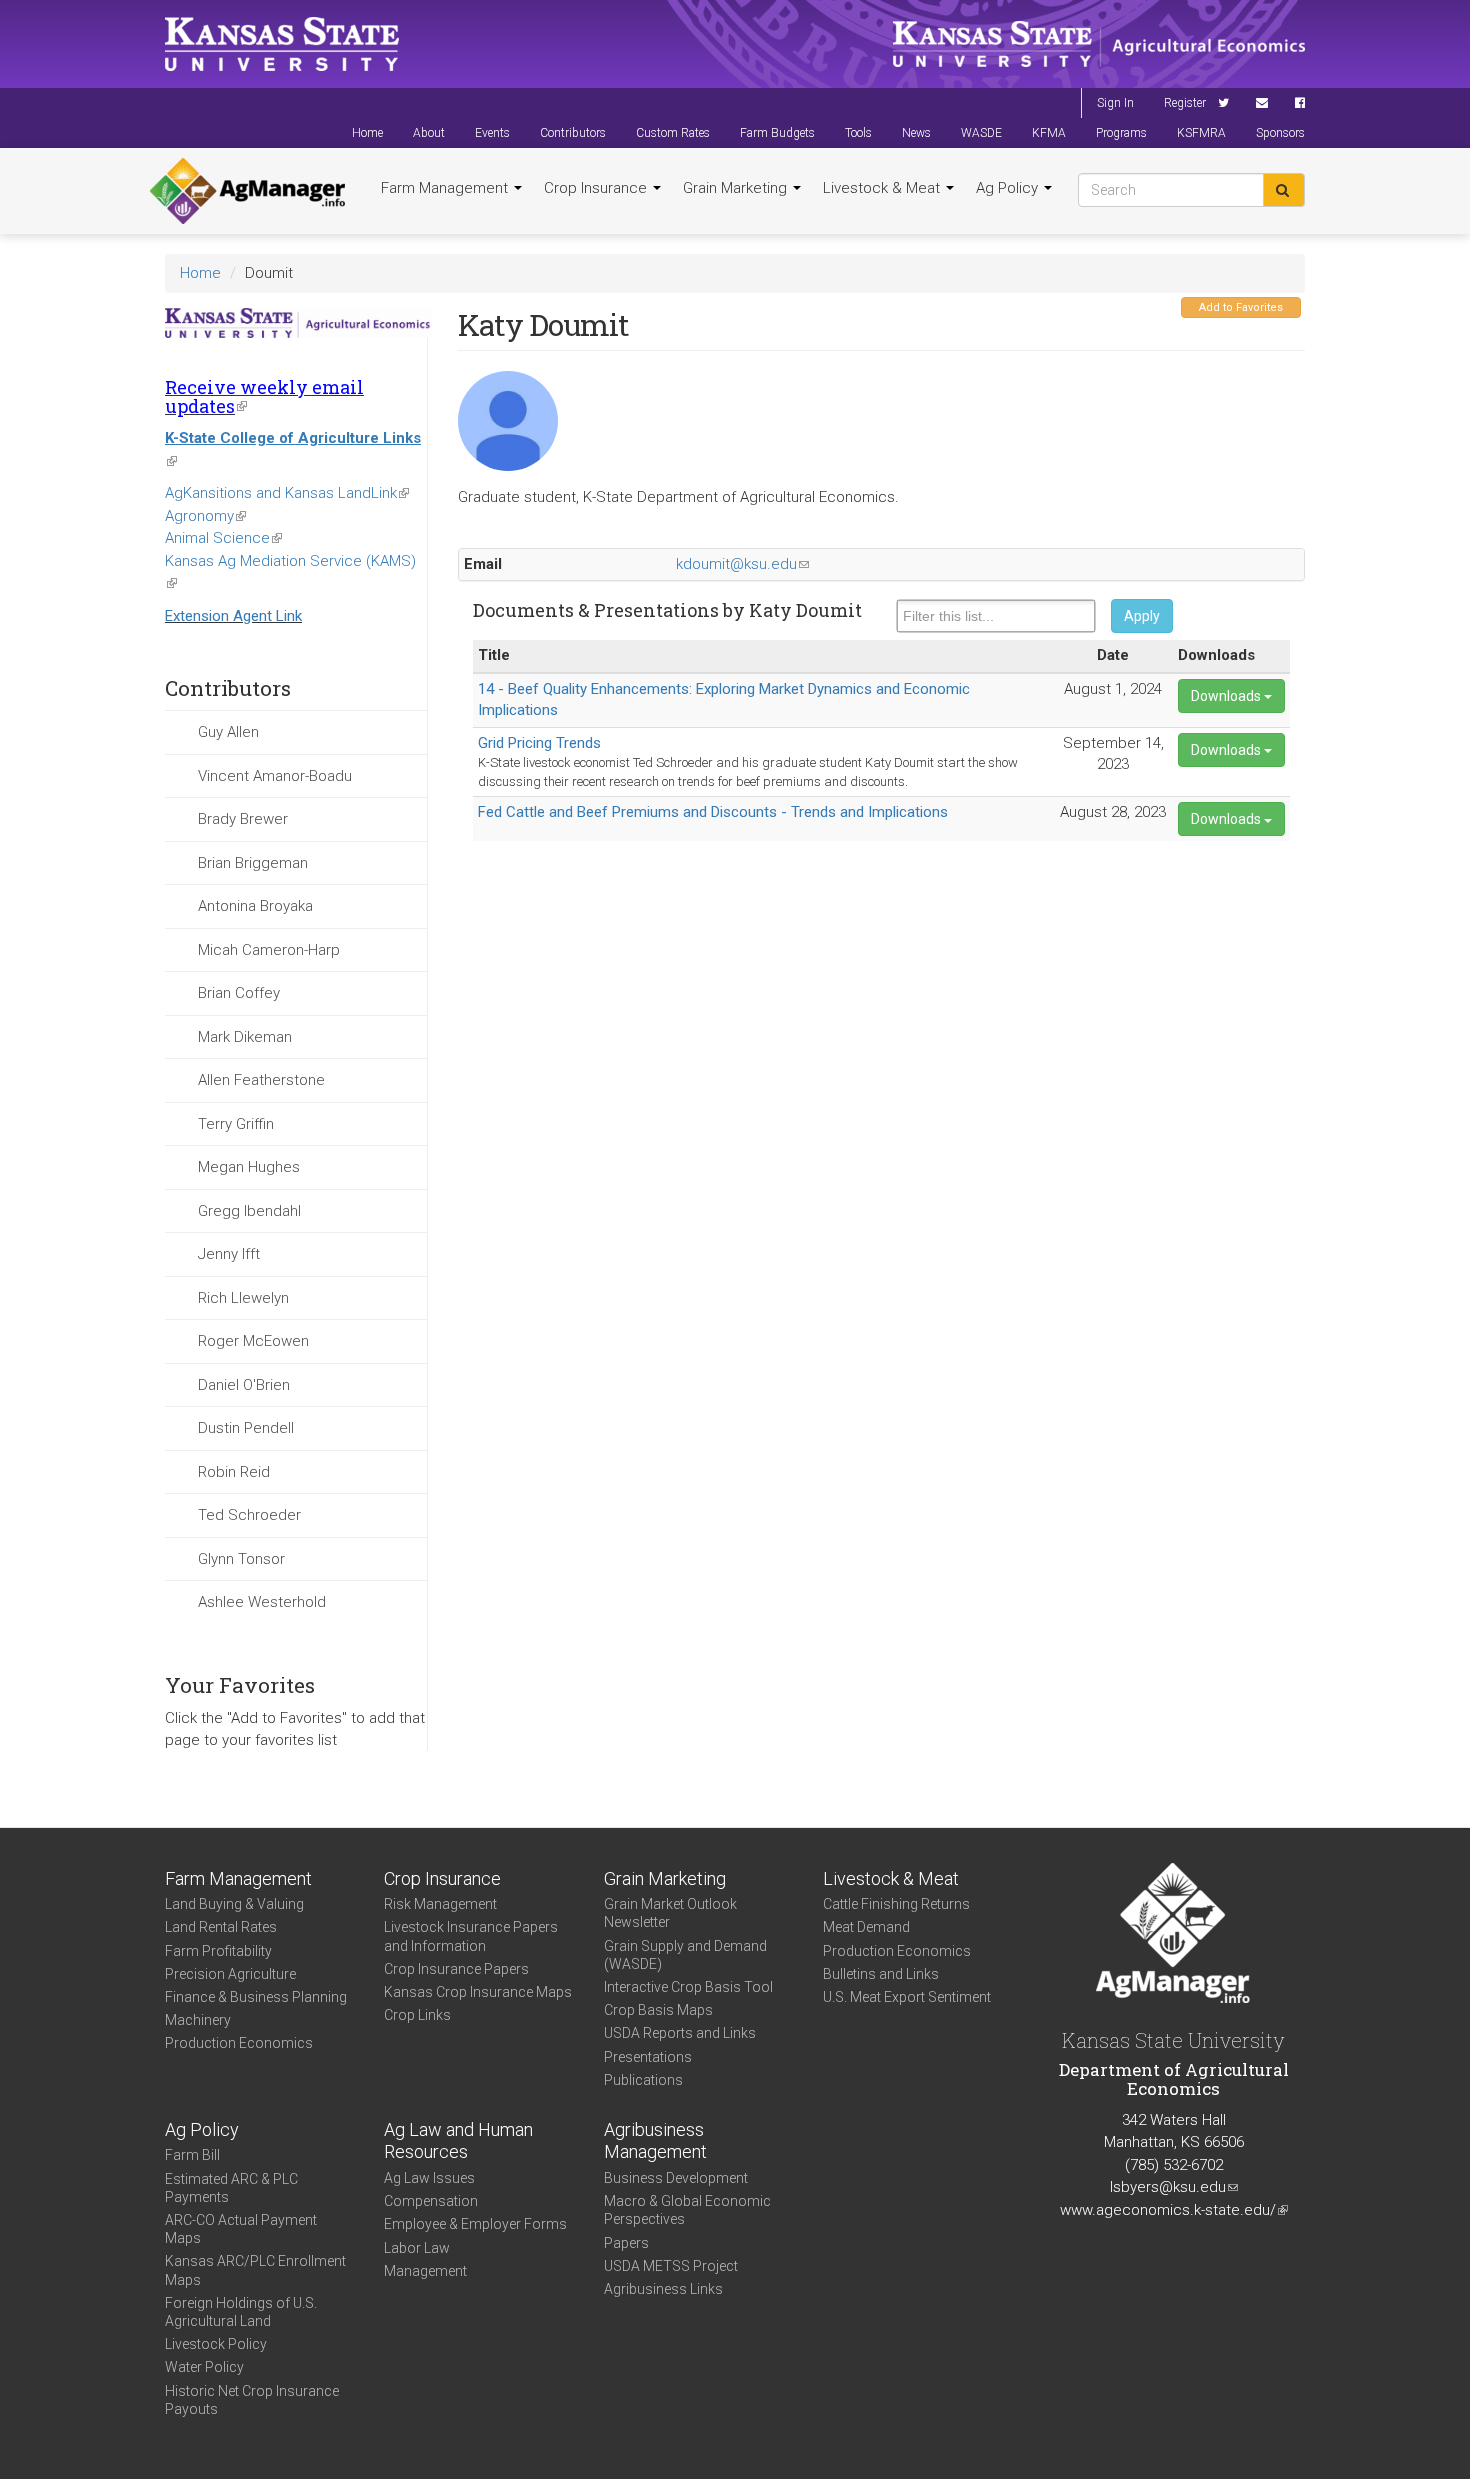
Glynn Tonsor (241, 1559)
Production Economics (239, 2043)
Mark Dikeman (245, 1037)
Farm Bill (192, 2155)
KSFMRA (1201, 133)
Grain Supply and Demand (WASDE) (685, 1955)
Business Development (676, 2178)
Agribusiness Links (663, 2289)
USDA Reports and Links (680, 2033)
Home (367, 133)
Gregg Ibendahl (249, 1211)
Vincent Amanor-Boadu (275, 776)
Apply (1142, 616)
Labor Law (417, 2248)
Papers (626, 2243)
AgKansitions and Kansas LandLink (287, 493)
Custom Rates (673, 133)
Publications (643, 2080)
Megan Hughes (249, 1167)
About (429, 133)
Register (1185, 103)
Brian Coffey (239, 993)
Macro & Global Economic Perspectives (687, 2210)
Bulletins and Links (881, 1974)
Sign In (1115, 103)
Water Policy (204, 2367)
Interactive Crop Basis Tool (688, 1987)
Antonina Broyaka (255, 906)
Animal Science (223, 538)
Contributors (573, 133)
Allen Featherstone (261, 1080)
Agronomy (205, 516)
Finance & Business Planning (256, 1997)
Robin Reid (234, 1472)
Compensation (431, 2201)
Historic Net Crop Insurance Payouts (252, 2400)
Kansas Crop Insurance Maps (478, 1992)
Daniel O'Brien (244, 1385)
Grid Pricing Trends (539, 743)
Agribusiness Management (655, 2141)
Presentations (648, 2057)
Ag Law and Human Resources (458, 2141)
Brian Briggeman (253, 863)
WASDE (981, 133)
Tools (858, 133)
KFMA (1049, 133)
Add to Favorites (1241, 307)
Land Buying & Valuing (234, 1904)
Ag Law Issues (429, 2178)
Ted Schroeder (249, 1515)
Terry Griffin (236, 1124)
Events (492, 133)
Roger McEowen (253, 1341)
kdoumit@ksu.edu (742, 564)
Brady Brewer (243, 819)
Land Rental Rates (221, 1927)
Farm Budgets (777, 133)
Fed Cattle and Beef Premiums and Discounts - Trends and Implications (713, 812)
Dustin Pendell (246, 1428)
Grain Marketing (737, 188)
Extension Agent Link (233, 616)
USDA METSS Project (671, 2266)
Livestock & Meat (883, 188)
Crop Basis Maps (658, 2010)
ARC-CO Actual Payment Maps (241, 2229)
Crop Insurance (597, 188)
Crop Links (417, 2015)
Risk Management (440, 1904)
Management (425, 2271)
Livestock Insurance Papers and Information (471, 1936)
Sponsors (1280, 133)
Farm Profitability (218, 1951)
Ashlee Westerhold (262, 1602)
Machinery (198, 2020)
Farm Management (446, 188)
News (916, 133)
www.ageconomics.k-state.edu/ (1174, 2210)
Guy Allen (228, 732)
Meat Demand (866, 1927)
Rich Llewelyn (243, 1298)
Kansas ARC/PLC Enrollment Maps (255, 2270)
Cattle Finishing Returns (896, 1904)
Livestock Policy (216, 2344)
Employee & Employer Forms (475, 2224)
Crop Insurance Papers (456, 1969)
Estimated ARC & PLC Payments (231, 2188)
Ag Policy (1009, 188)
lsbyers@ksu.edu (1174, 2187)
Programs (1121, 133)
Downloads (1227, 696)
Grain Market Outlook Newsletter (670, 1913)
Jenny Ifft (229, 1254)
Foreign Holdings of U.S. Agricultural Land (241, 2312)
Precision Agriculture (230, 1974)
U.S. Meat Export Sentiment (907, 1997)
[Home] (247, 191)
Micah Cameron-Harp (269, 950)
